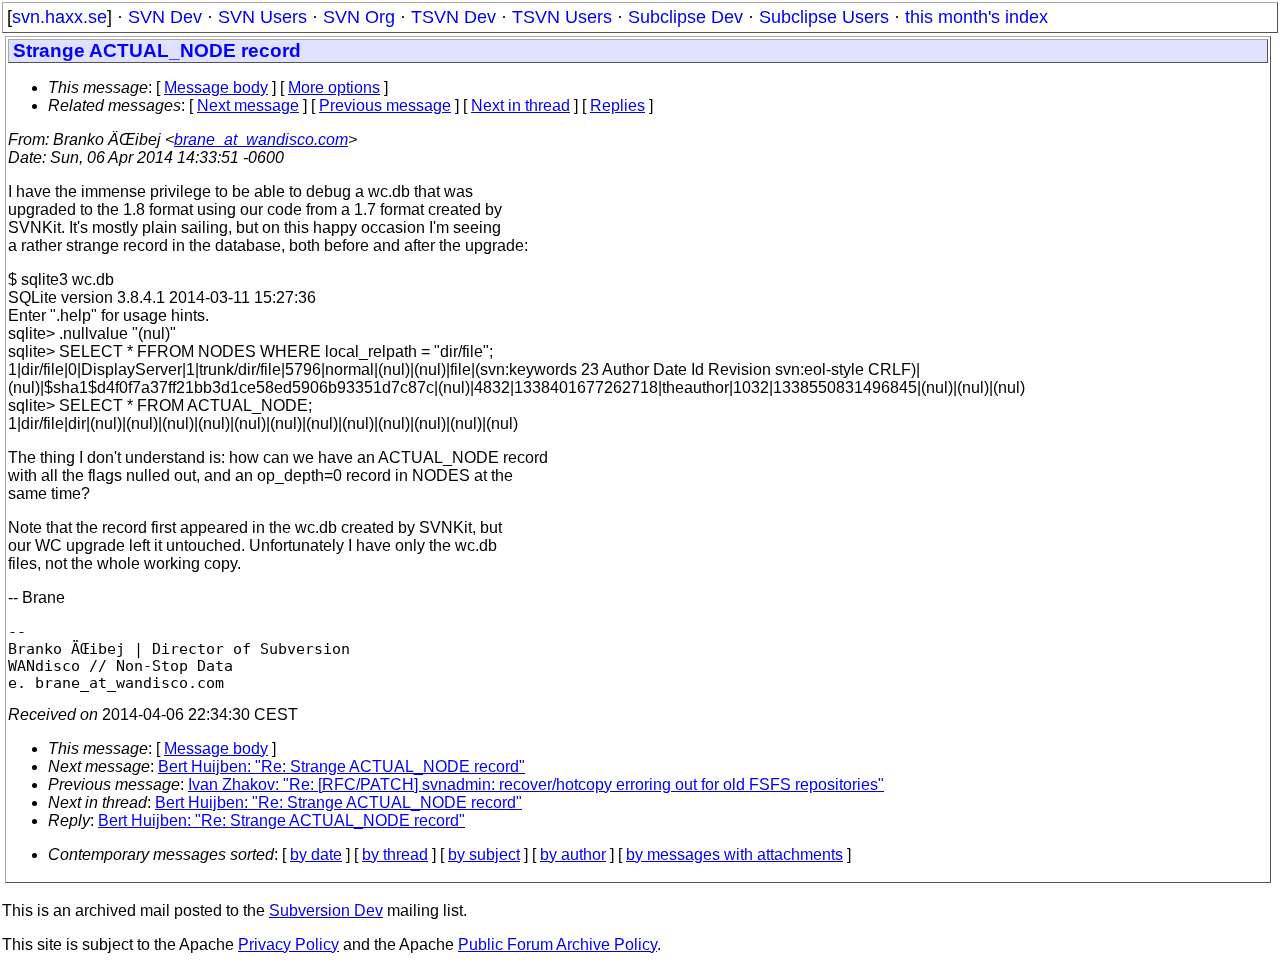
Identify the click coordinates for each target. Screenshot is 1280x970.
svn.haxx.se (59, 17)
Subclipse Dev (685, 17)
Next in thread (520, 105)
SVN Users (262, 17)
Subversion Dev (326, 910)
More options (334, 87)
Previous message (385, 105)
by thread (395, 854)
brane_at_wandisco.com (261, 139)
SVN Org (359, 17)
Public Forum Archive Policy (557, 944)
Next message (248, 105)
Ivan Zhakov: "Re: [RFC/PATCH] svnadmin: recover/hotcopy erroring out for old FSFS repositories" (536, 784)
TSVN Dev (453, 17)
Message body (216, 87)
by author (573, 854)
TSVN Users (562, 17)
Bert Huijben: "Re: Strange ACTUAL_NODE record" (341, 766)
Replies (617, 105)
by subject (484, 854)
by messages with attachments (734, 854)
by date (316, 854)
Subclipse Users (824, 17)
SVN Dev (165, 17)
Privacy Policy (288, 944)
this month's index (976, 17)
